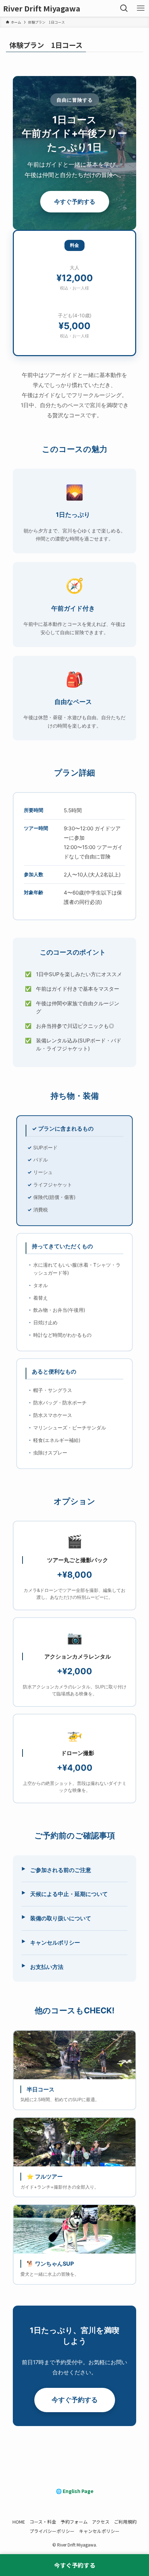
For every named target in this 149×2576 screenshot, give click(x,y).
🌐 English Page (75, 2491)
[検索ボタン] (124, 8)
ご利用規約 (125, 2522)
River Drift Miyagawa (42, 8)
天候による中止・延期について (69, 1894)
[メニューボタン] (141, 8)
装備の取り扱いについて (61, 1918)
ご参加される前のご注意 (61, 1870)
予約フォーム (74, 2522)
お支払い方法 (47, 1967)
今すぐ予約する (75, 202)
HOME (19, 2522)
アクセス (101, 2522)
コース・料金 (43, 2522)
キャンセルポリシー (55, 1943)
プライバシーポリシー (52, 2531)
